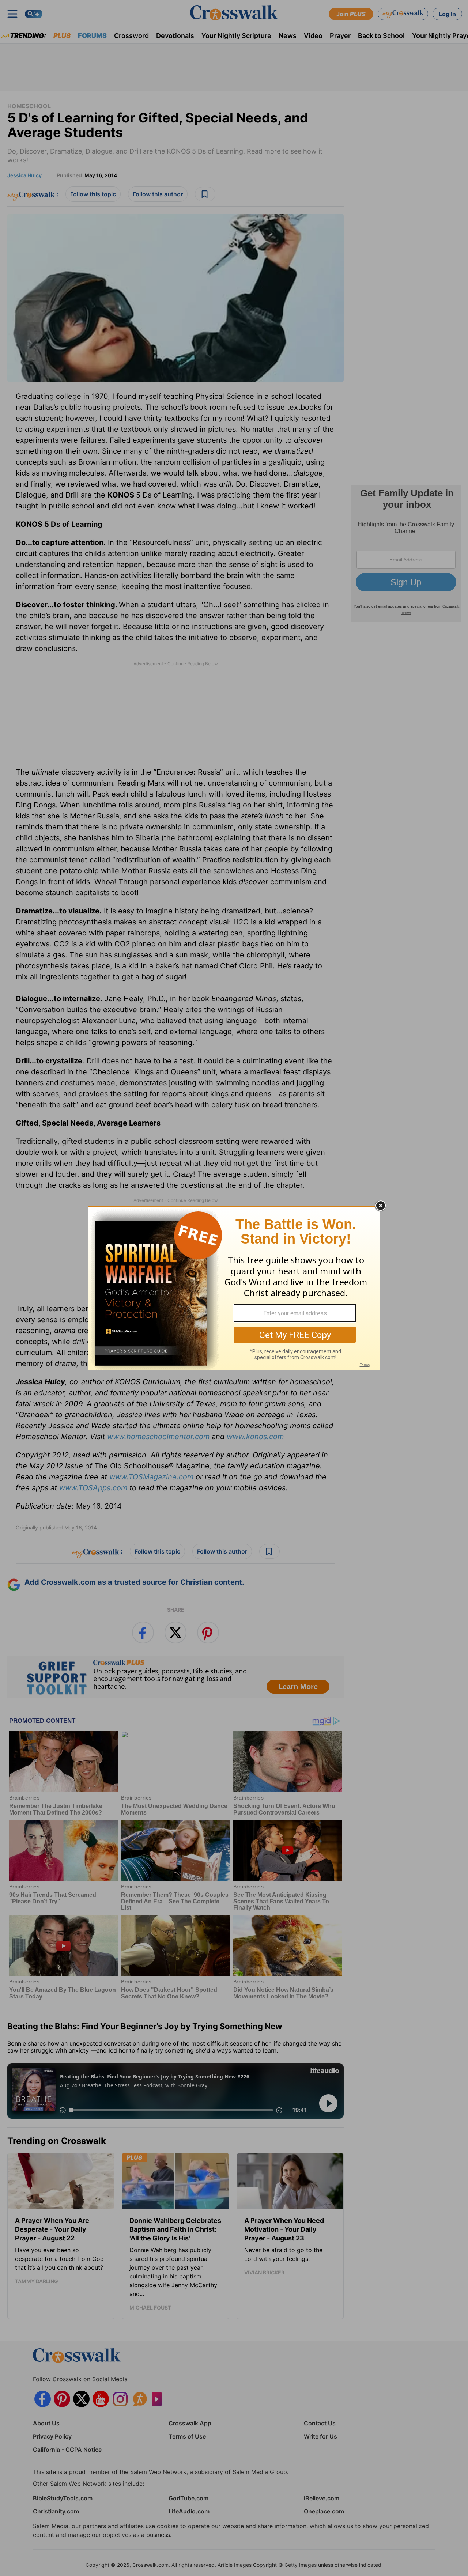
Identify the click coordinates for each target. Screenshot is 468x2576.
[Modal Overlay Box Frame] (234, 1288)
